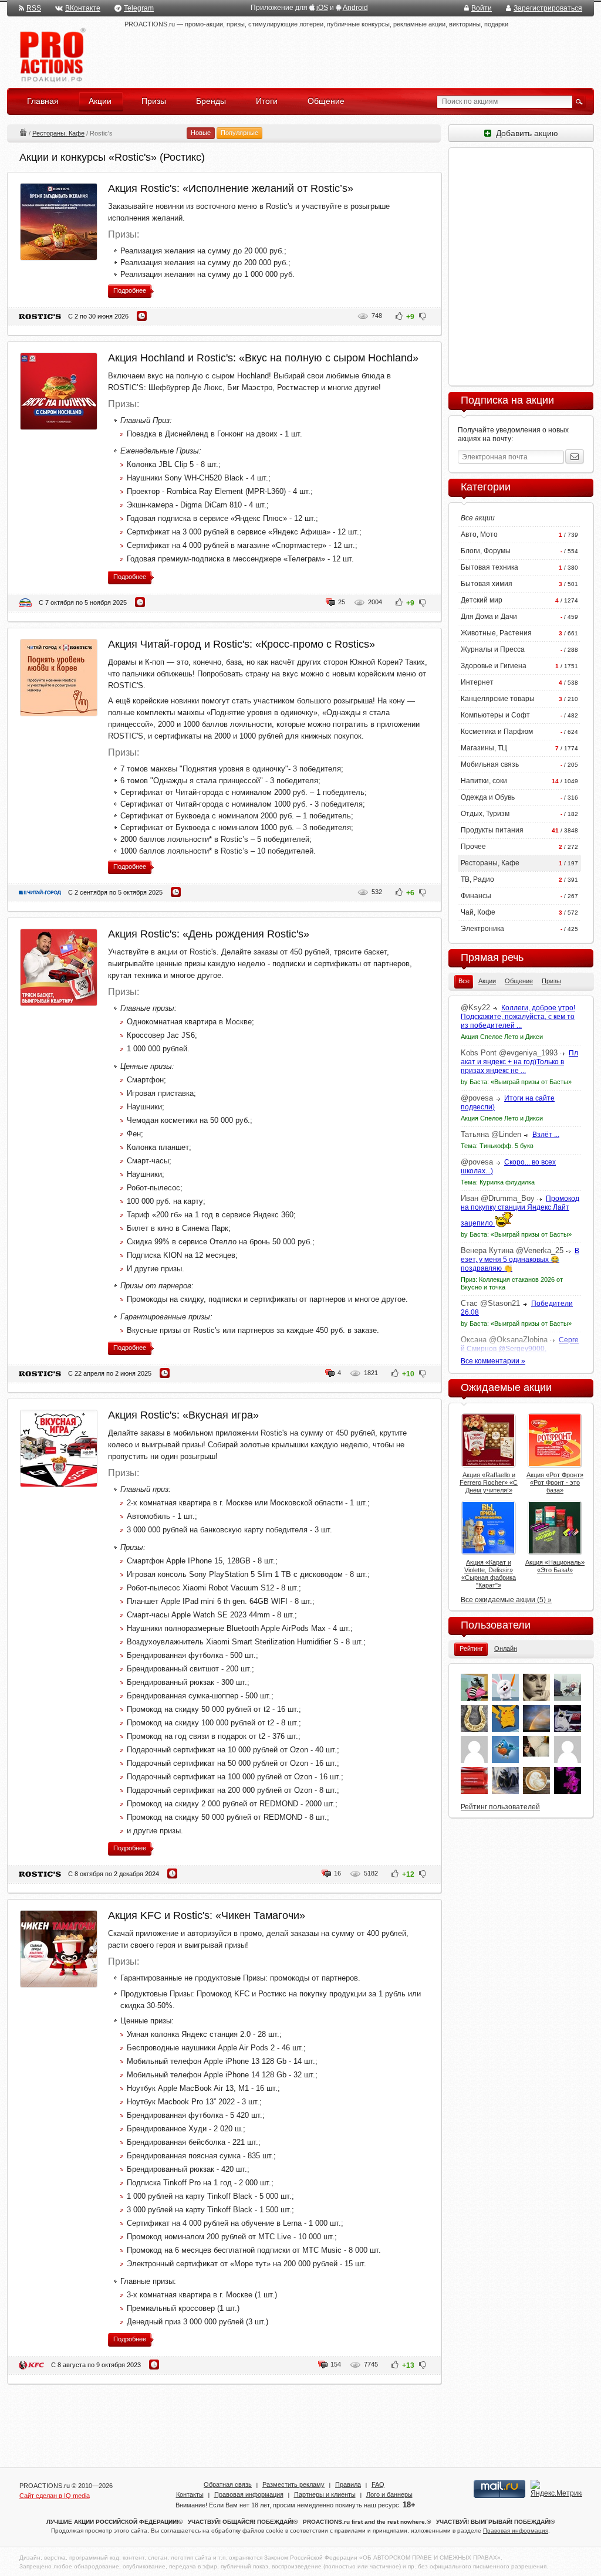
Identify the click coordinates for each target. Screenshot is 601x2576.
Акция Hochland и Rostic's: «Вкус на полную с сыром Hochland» (263, 358)
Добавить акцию (525, 133)
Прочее (473, 847)
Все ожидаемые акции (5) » (506, 1600)
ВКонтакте (83, 8)
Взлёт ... (546, 1135)
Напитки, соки (484, 781)
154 (336, 2364)
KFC (31, 2365)
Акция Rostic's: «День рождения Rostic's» (209, 934)
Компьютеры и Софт (495, 715)
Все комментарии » (493, 1361)
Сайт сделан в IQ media (55, 2496)
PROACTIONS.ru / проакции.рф (51, 55)
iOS (322, 8)
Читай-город (40, 893)
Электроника (482, 929)
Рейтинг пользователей (500, 1807)
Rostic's (40, 317)
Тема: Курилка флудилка (498, 1182)
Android (355, 8)
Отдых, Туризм (485, 814)
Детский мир (482, 600)
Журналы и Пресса (493, 649)
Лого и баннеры (389, 2494)
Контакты (190, 2494)
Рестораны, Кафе (58, 133)
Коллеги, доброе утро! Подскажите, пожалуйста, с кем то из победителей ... (518, 1017)
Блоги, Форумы (486, 551)
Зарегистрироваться (548, 8)
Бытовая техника (489, 567)
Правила (348, 2484)
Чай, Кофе (478, 912)
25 (342, 602)
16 (337, 1873)
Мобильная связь (490, 764)
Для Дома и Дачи (489, 617)
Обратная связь (228, 2484)
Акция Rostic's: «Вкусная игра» (183, 1415)
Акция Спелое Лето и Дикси (502, 1037)
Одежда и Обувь (488, 797)
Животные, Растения (496, 633)
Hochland (25, 603)
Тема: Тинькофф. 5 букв (497, 1146)
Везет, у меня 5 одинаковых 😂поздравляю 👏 (520, 1260)
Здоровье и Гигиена (494, 666)
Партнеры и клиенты (325, 2494)
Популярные (239, 133)
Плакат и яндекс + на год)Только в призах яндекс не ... (519, 1062)
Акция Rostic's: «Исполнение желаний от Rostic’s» (231, 188)
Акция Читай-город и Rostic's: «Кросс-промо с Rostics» (242, 644)
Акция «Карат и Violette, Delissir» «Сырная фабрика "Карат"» (489, 1574)
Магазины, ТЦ (484, 748)
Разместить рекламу (293, 2484)
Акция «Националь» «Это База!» (555, 1566)
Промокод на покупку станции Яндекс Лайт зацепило (520, 1211)
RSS (34, 8)
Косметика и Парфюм (497, 732)
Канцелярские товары (498, 699)
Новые (201, 133)
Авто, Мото (479, 534)
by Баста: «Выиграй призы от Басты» (516, 1082)
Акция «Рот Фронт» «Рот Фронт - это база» (555, 1482)
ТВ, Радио (477, 879)
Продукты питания (492, 830)
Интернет (477, 682)
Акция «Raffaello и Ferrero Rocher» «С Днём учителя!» (489, 1482)
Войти (482, 8)
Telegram (139, 8)
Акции (23, 132)
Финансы (476, 896)
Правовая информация (249, 2494)
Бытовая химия (487, 584)
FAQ (378, 2484)
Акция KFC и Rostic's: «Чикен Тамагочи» (207, 1915)
